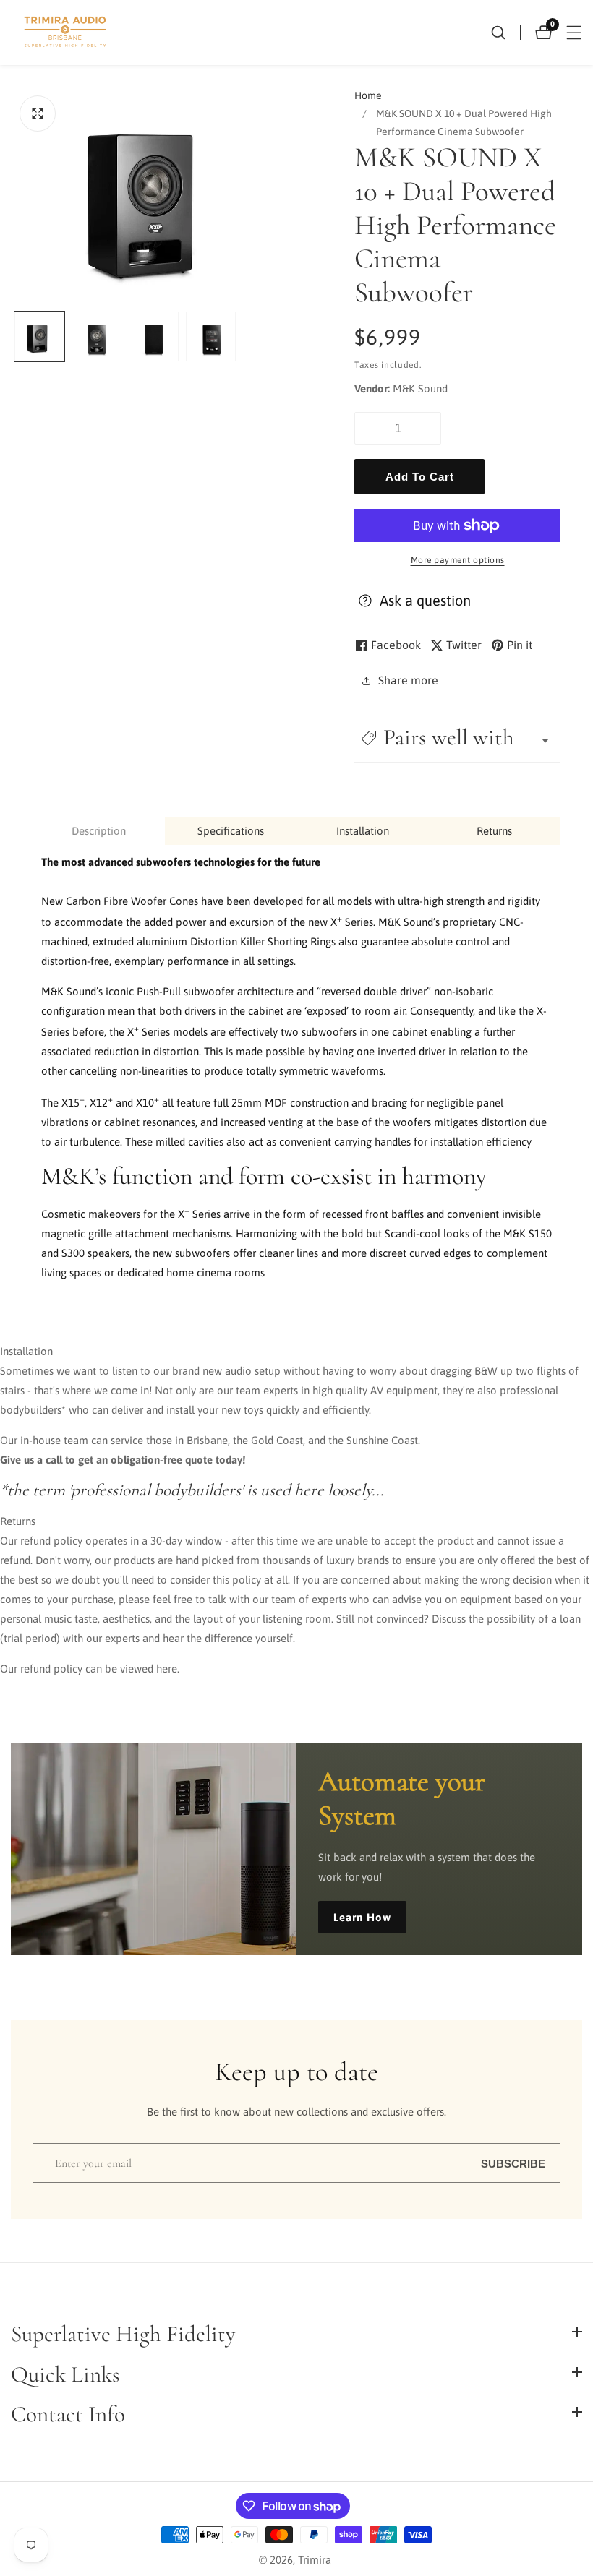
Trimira (315, 2560)
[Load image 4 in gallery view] (211, 336)
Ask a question (425, 600)
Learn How (362, 1917)
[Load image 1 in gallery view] (39, 336)
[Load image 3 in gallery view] (154, 336)
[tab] (99, 831)
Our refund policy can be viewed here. (90, 1669)
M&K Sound (420, 388)
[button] (457, 738)
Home (368, 95)
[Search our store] (505, 33)
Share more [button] (408, 680)
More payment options (458, 560)
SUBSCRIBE (513, 2163)
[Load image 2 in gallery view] (97, 336)
